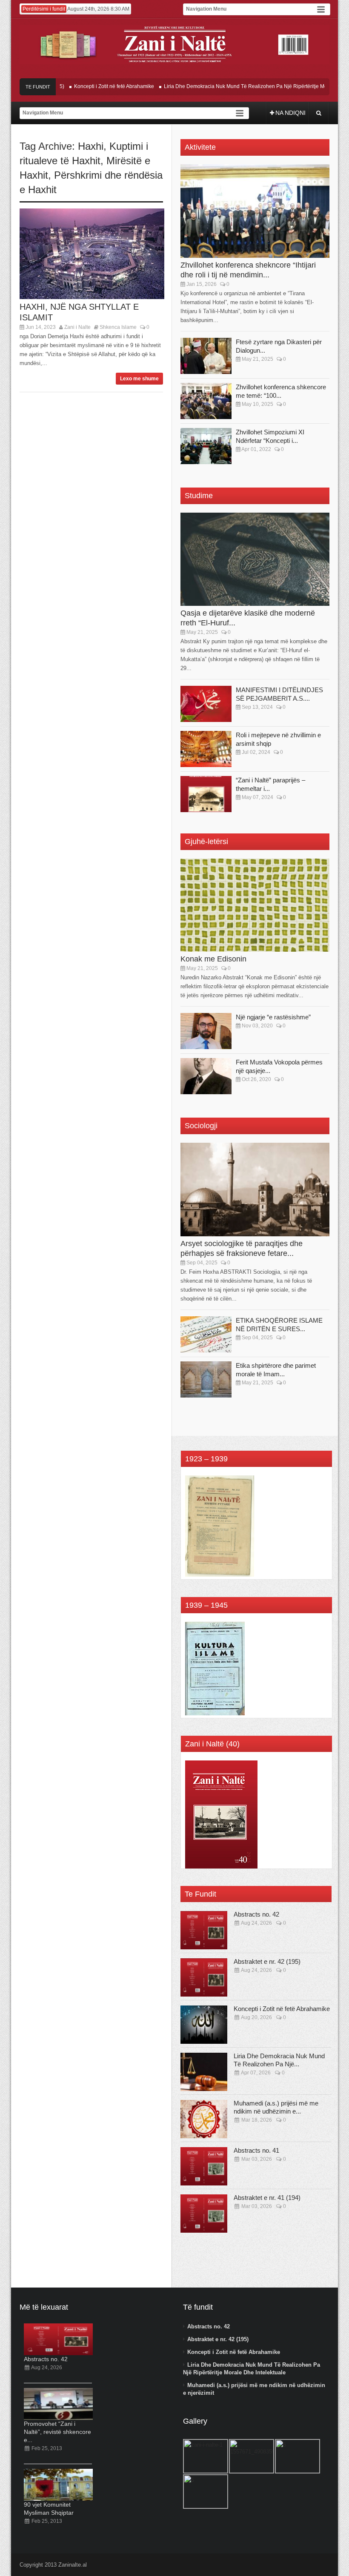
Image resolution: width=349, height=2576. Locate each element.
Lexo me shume (139, 379)
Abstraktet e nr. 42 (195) (267, 1961)
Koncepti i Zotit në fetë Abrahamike (92, 86)
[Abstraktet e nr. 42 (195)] (204, 1977)
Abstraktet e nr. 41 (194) (267, 2198)
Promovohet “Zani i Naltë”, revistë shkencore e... (57, 2432)
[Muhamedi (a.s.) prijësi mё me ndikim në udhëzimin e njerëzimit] (204, 2119)
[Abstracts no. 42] (204, 1930)
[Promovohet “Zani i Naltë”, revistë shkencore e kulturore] (58, 2404)
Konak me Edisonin (213, 959)
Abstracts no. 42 (256, 1914)
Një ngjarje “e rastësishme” (273, 1017)
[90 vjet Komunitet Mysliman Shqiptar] (58, 2485)
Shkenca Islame (118, 327)
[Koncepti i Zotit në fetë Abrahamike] (204, 2025)
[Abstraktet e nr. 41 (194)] (204, 2214)
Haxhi (91, 146)
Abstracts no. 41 (256, 2150)
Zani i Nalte (77, 327)
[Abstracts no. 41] (204, 2166)
